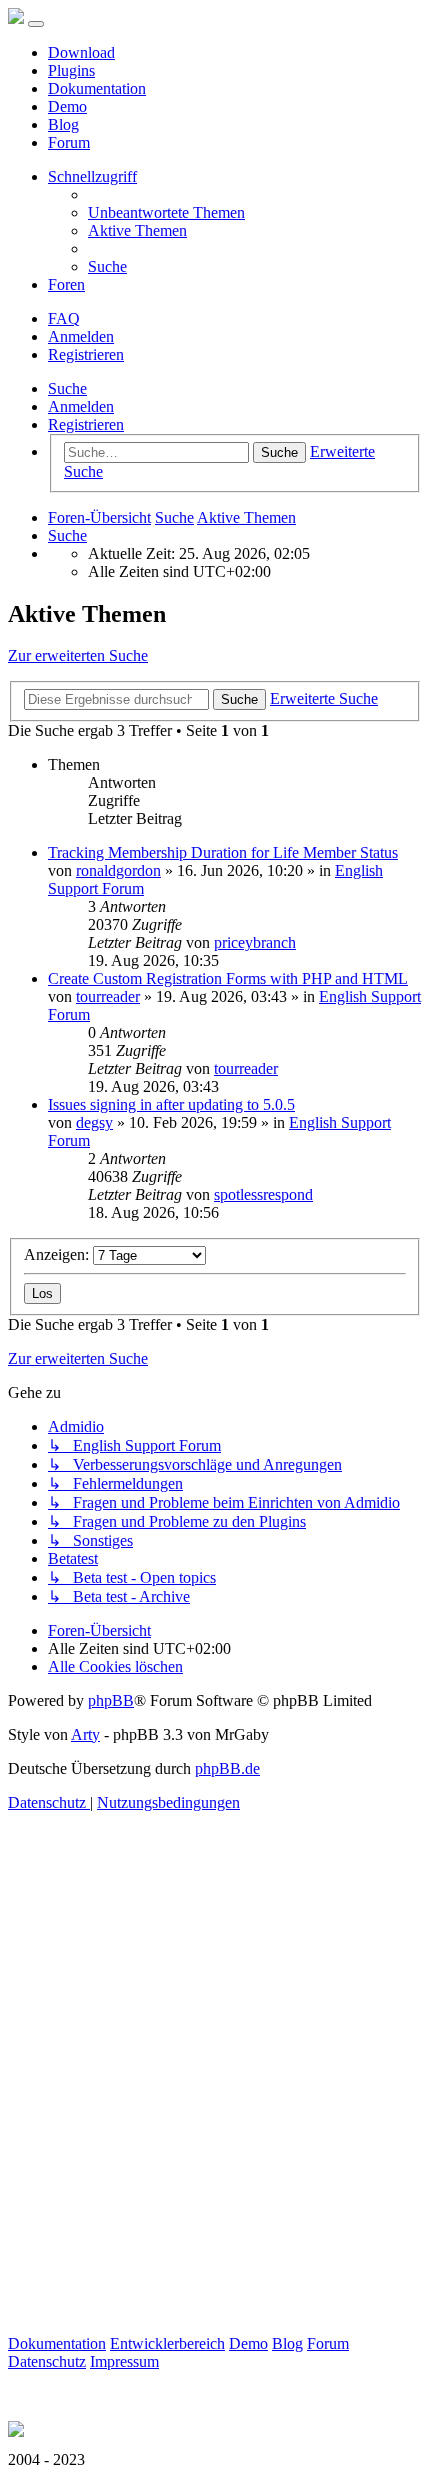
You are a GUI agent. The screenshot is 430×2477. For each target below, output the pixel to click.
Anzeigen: (58, 1254)
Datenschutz (47, 2361)
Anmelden (81, 406)
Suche (67, 388)
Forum (69, 142)
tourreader (108, 996)
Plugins (71, 70)
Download (81, 52)
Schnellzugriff (92, 176)
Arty (85, 1734)
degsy (94, 1122)
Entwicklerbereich (167, 2343)
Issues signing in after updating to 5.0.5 (171, 1104)
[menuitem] (166, 212)
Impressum (124, 2361)
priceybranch (255, 942)
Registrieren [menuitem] (86, 354)
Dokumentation (97, 88)
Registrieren (86, 424)
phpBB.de (227, 1768)
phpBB (111, 1700)
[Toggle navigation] (36, 24)
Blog (63, 124)
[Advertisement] (215, 2120)
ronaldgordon (118, 870)
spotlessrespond (263, 1194)
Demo (67, 106)
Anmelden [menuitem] (81, 336)
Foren (66, 284)
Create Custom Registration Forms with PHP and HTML (228, 978)
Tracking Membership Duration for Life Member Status (223, 852)
